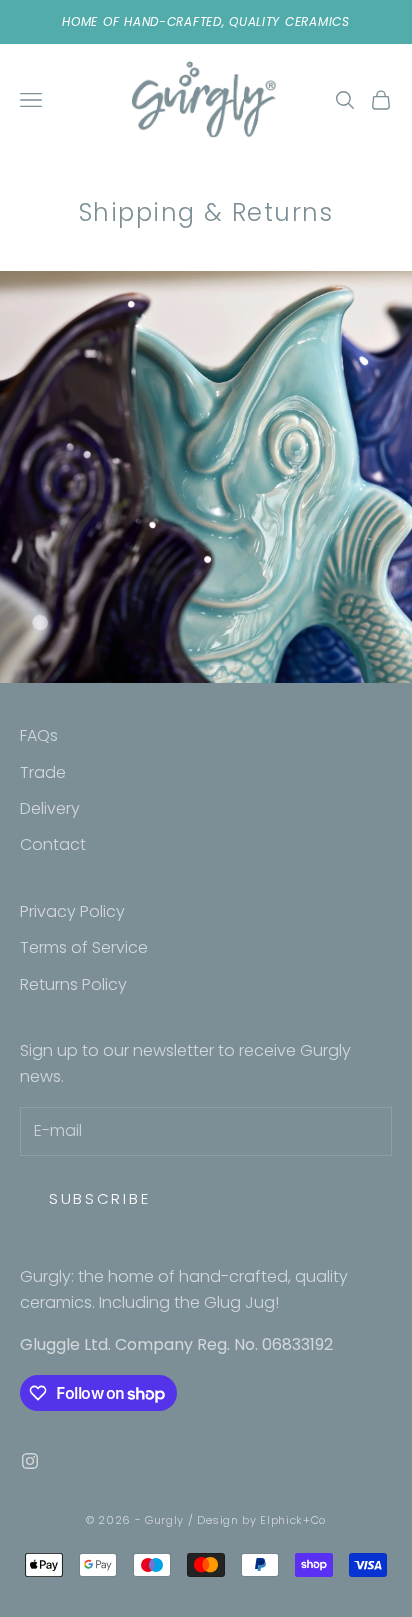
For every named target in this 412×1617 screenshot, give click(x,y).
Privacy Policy (72, 911)
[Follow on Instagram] (30, 1461)
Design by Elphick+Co (261, 1520)
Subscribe (99, 1198)
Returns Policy (73, 984)
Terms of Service (84, 947)
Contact (53, 844)
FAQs (39, 735)
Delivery (50, 808)
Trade (43, 772)
